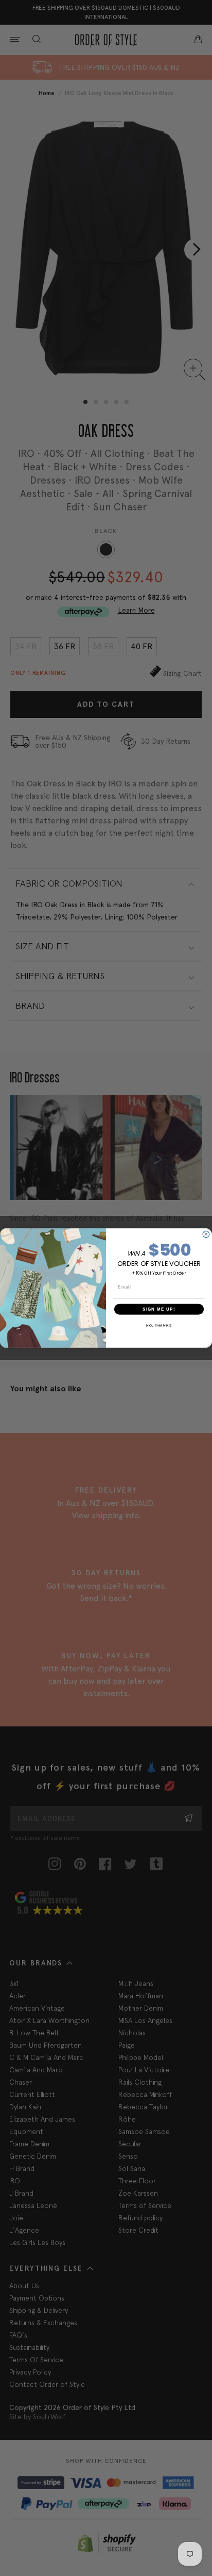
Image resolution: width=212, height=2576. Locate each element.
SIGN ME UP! (159, 1309)
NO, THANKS (159, 1325)
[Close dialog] (206, 1234)
